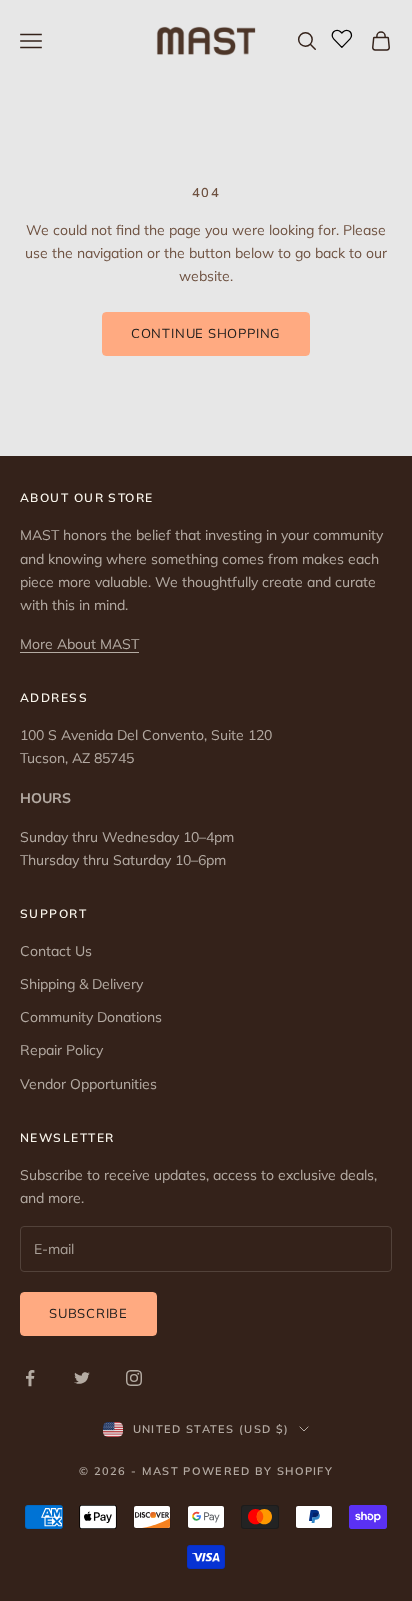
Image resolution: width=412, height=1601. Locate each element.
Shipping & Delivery (81, 984)
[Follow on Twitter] (82, 1378)
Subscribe (88, 1313)
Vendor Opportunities (88, 1084)
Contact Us (56, 951)
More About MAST (79, 644)
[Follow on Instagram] (134, 1378)
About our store (87, 497)
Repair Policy (61, 1050)
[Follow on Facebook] (30, 1378)
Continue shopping (206, 333)
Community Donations (91, 1017)
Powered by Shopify (258, 1471)
